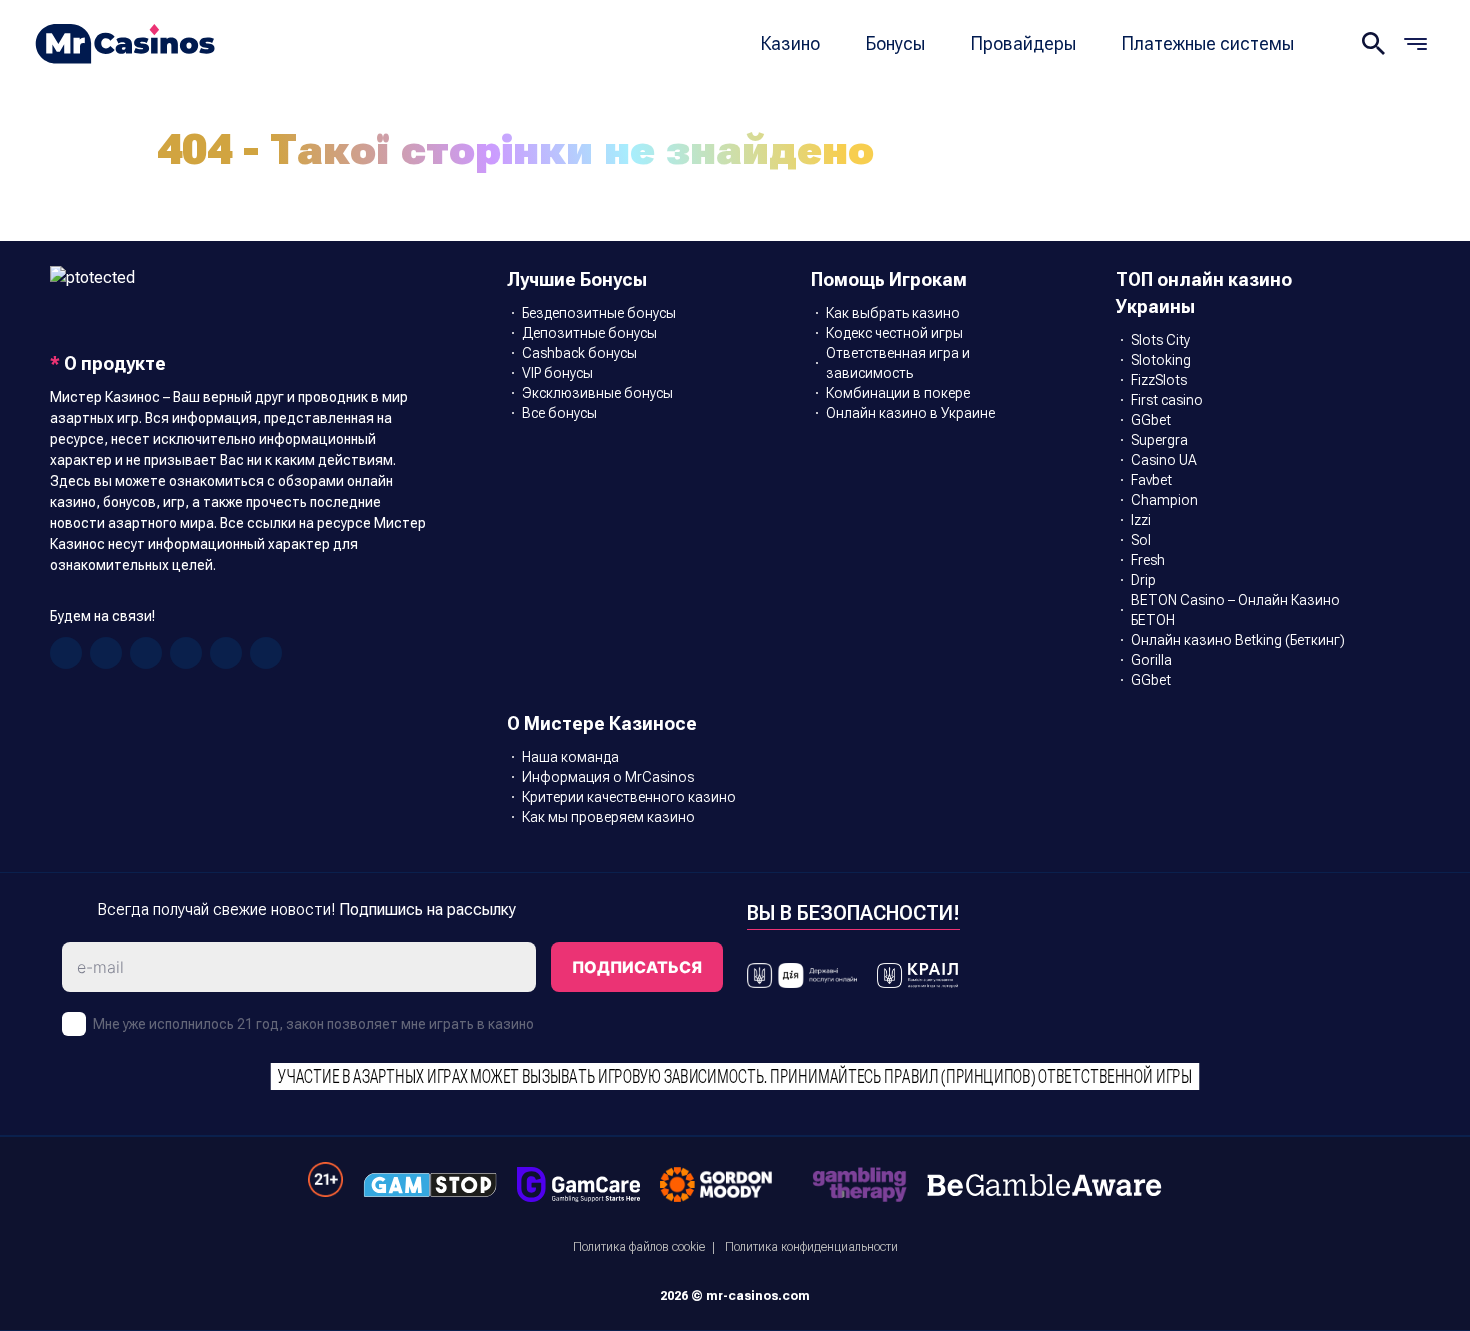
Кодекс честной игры (894, 333)
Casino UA (1164, 460)
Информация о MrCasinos (608, 777)
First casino (1167, 400)
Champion (1164, 500)
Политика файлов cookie (639, 1247)
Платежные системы (1208, 43)
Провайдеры (1023, 43)
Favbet (1151, 480)
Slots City (1160, 340)
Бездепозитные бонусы (599, 313)
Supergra (1159, 440)
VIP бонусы (557, 373)
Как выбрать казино (893, 313)
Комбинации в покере (898, 393)
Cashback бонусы (579, 353)
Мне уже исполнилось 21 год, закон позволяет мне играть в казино (313, 1024)
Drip (1143, 580)
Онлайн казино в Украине (910, 413)
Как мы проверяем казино (608, 817)
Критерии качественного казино (629, 797)
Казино (790, 43)
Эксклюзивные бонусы (597, 393)
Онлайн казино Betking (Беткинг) (1238, 640)
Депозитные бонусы (589, 333)
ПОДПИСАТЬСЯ (637, 967)
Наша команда (570, 757)
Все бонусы (559, 413)
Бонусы (895, 43)
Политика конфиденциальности (811, 1247)
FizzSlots (1159, 380)
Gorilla (1151, 660)
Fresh (1148, 560)
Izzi (1141, 520)
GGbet (1151, 420)
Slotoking (1161, 360)
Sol (1141, 540)
